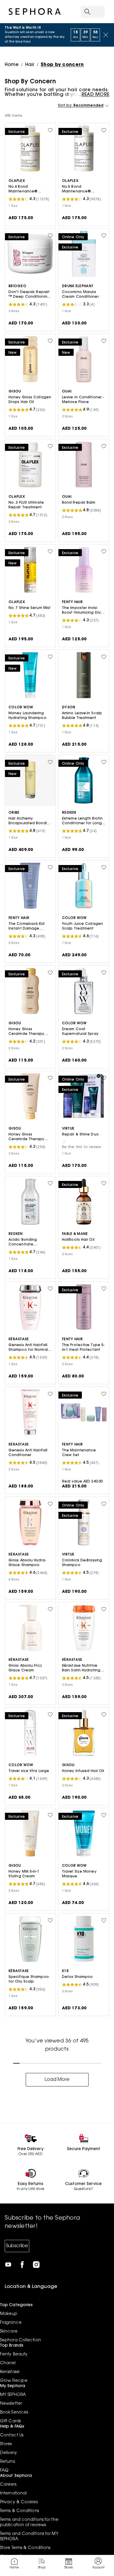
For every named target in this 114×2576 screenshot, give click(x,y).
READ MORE (95, 95)
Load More (57, 2080)
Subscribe (17, 2246)
